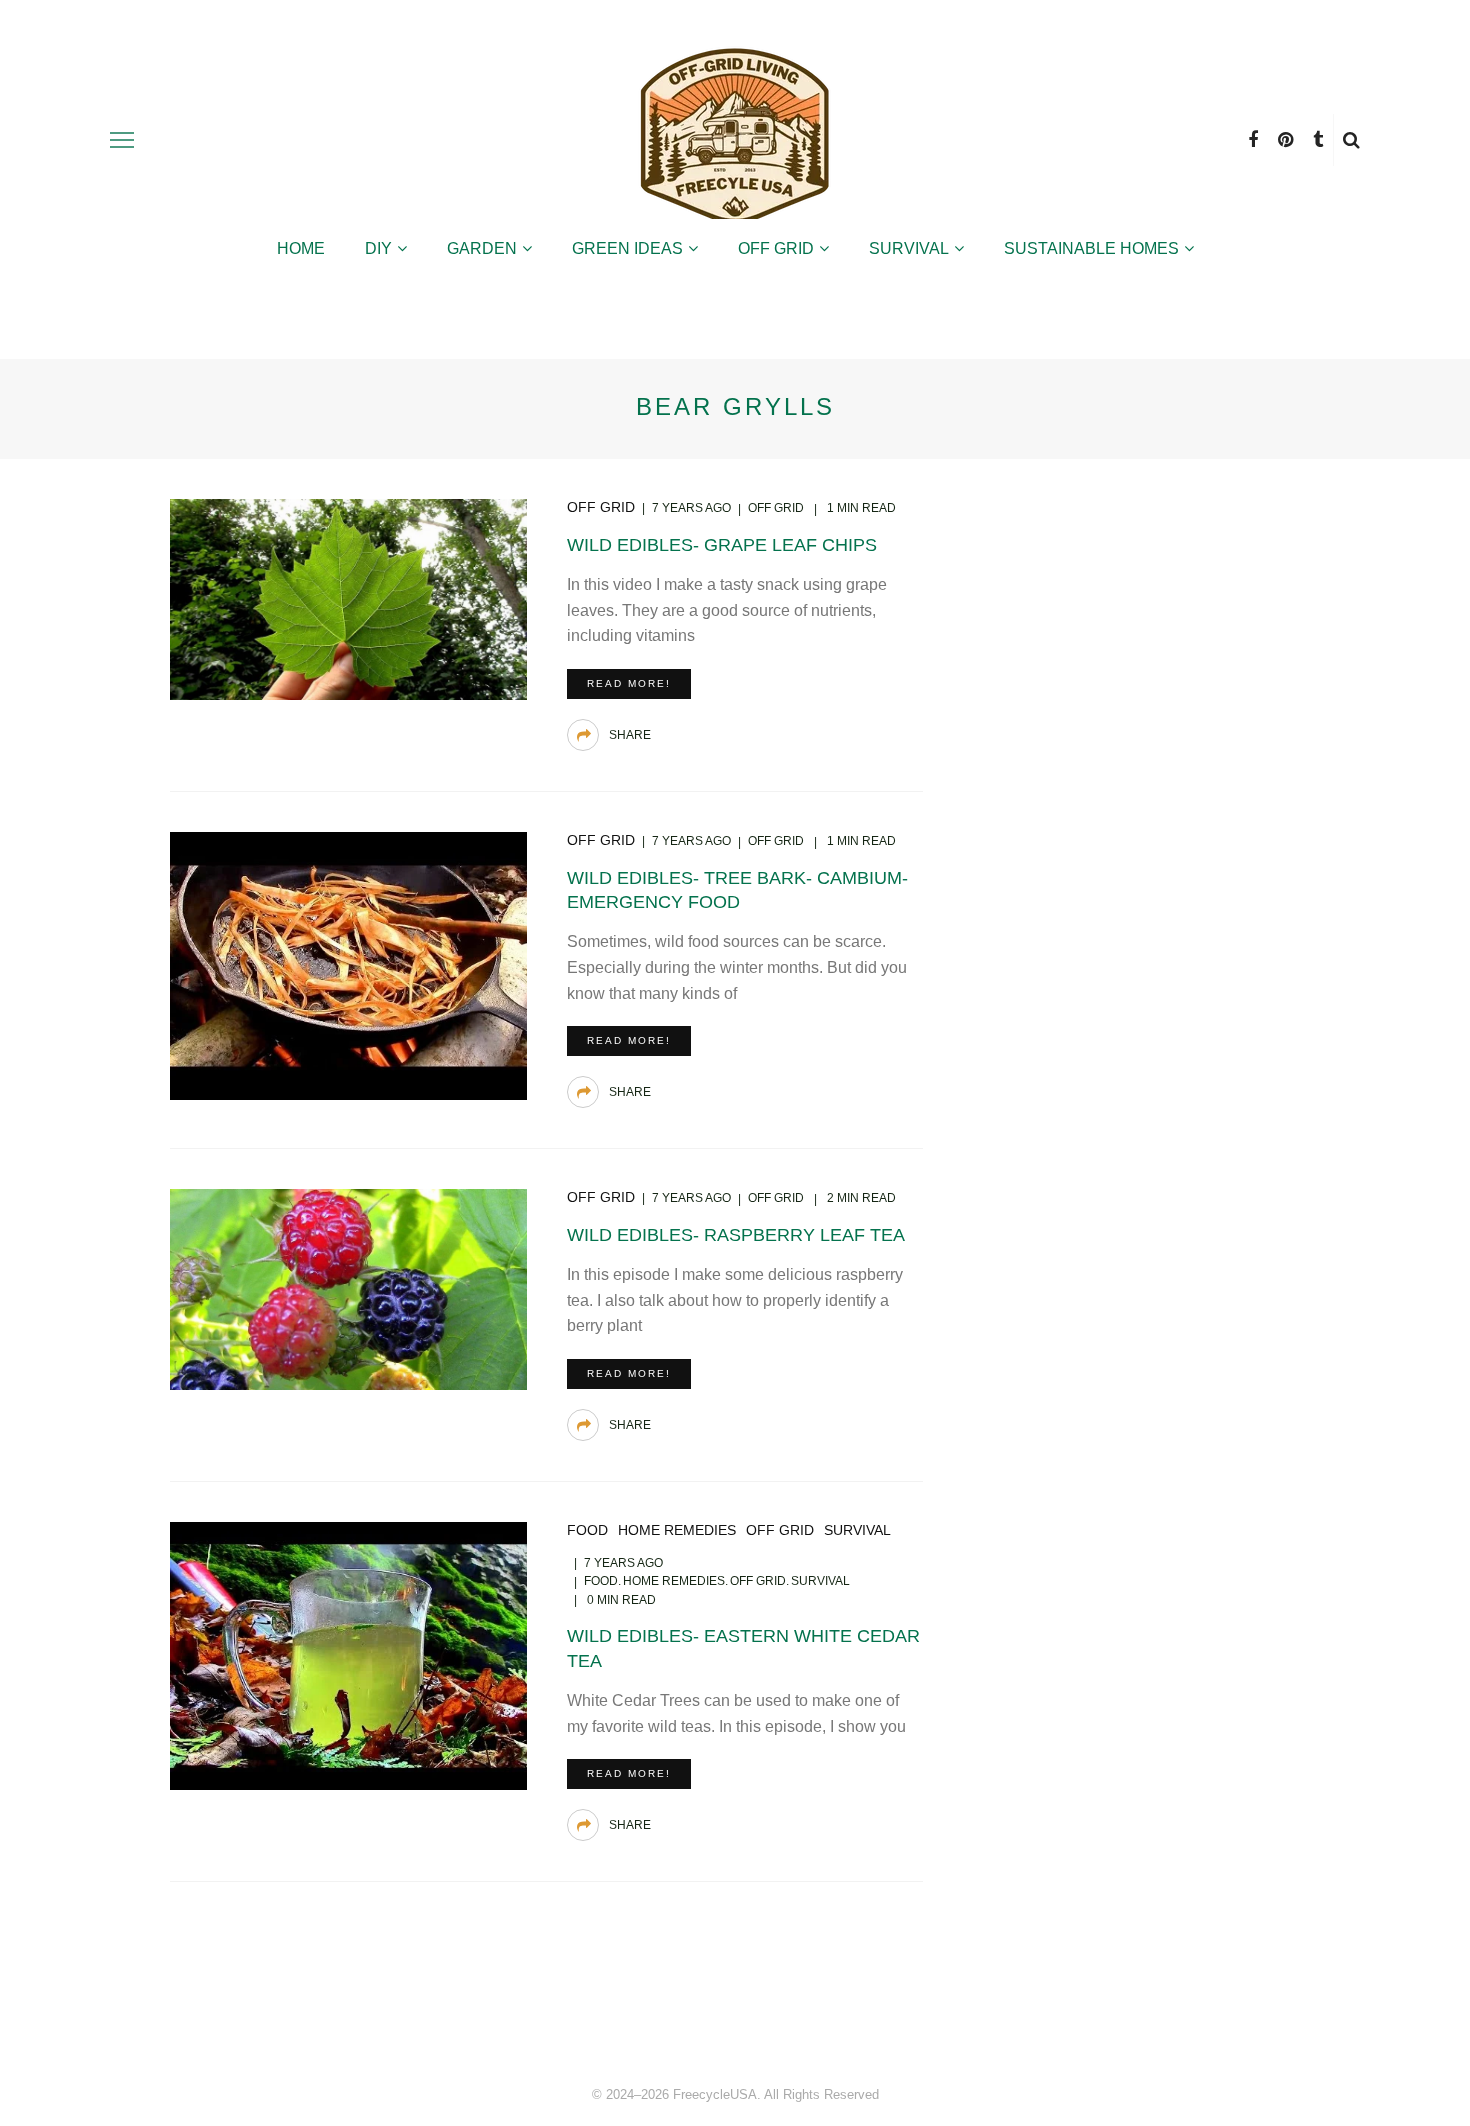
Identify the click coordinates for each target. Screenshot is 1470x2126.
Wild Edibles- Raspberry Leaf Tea (736, 1235)
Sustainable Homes (1091, 248)
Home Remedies (677, 1530)
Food (587, 1530)
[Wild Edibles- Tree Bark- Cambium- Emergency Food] (348, 964)
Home (301, 248)
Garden (482, 248)
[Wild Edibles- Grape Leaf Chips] (348, 597)
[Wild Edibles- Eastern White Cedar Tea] (348, 1654)
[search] (1351, 140)
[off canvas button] (122, 140)
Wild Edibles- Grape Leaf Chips (722, 545)
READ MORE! (629, 683)
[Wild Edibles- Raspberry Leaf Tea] (348, 1288)
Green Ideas (627, 248)
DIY (378, 248)
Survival (909, 248)
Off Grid (776, 248)
